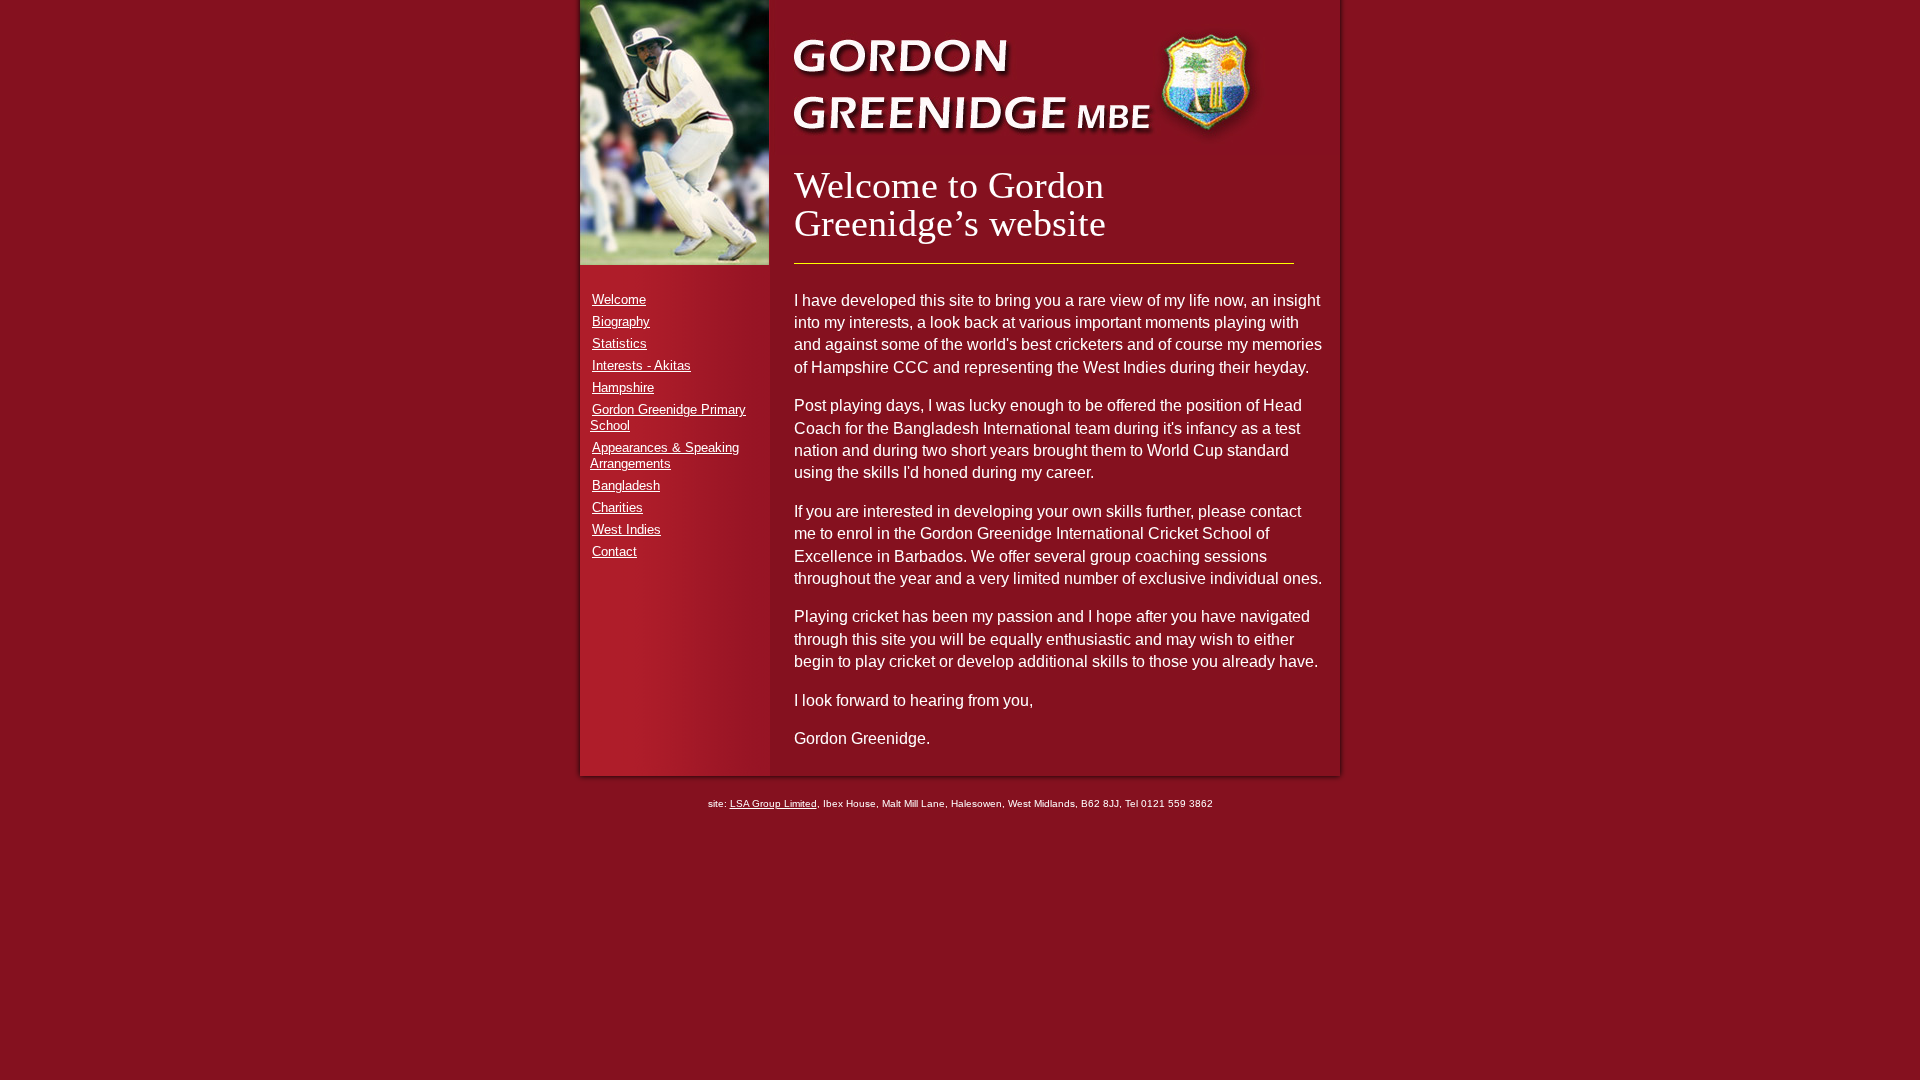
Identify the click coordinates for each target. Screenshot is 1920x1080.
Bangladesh (626, 485)
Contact (614, 551)
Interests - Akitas (641, 365)
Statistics (619, 343)
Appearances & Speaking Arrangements (664, 455)
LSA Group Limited (773, 803)
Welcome (619, 299)
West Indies (626, 529)
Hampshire (623, 387)
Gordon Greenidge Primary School (668, 417)
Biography (621, 321)
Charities (617, 507)
